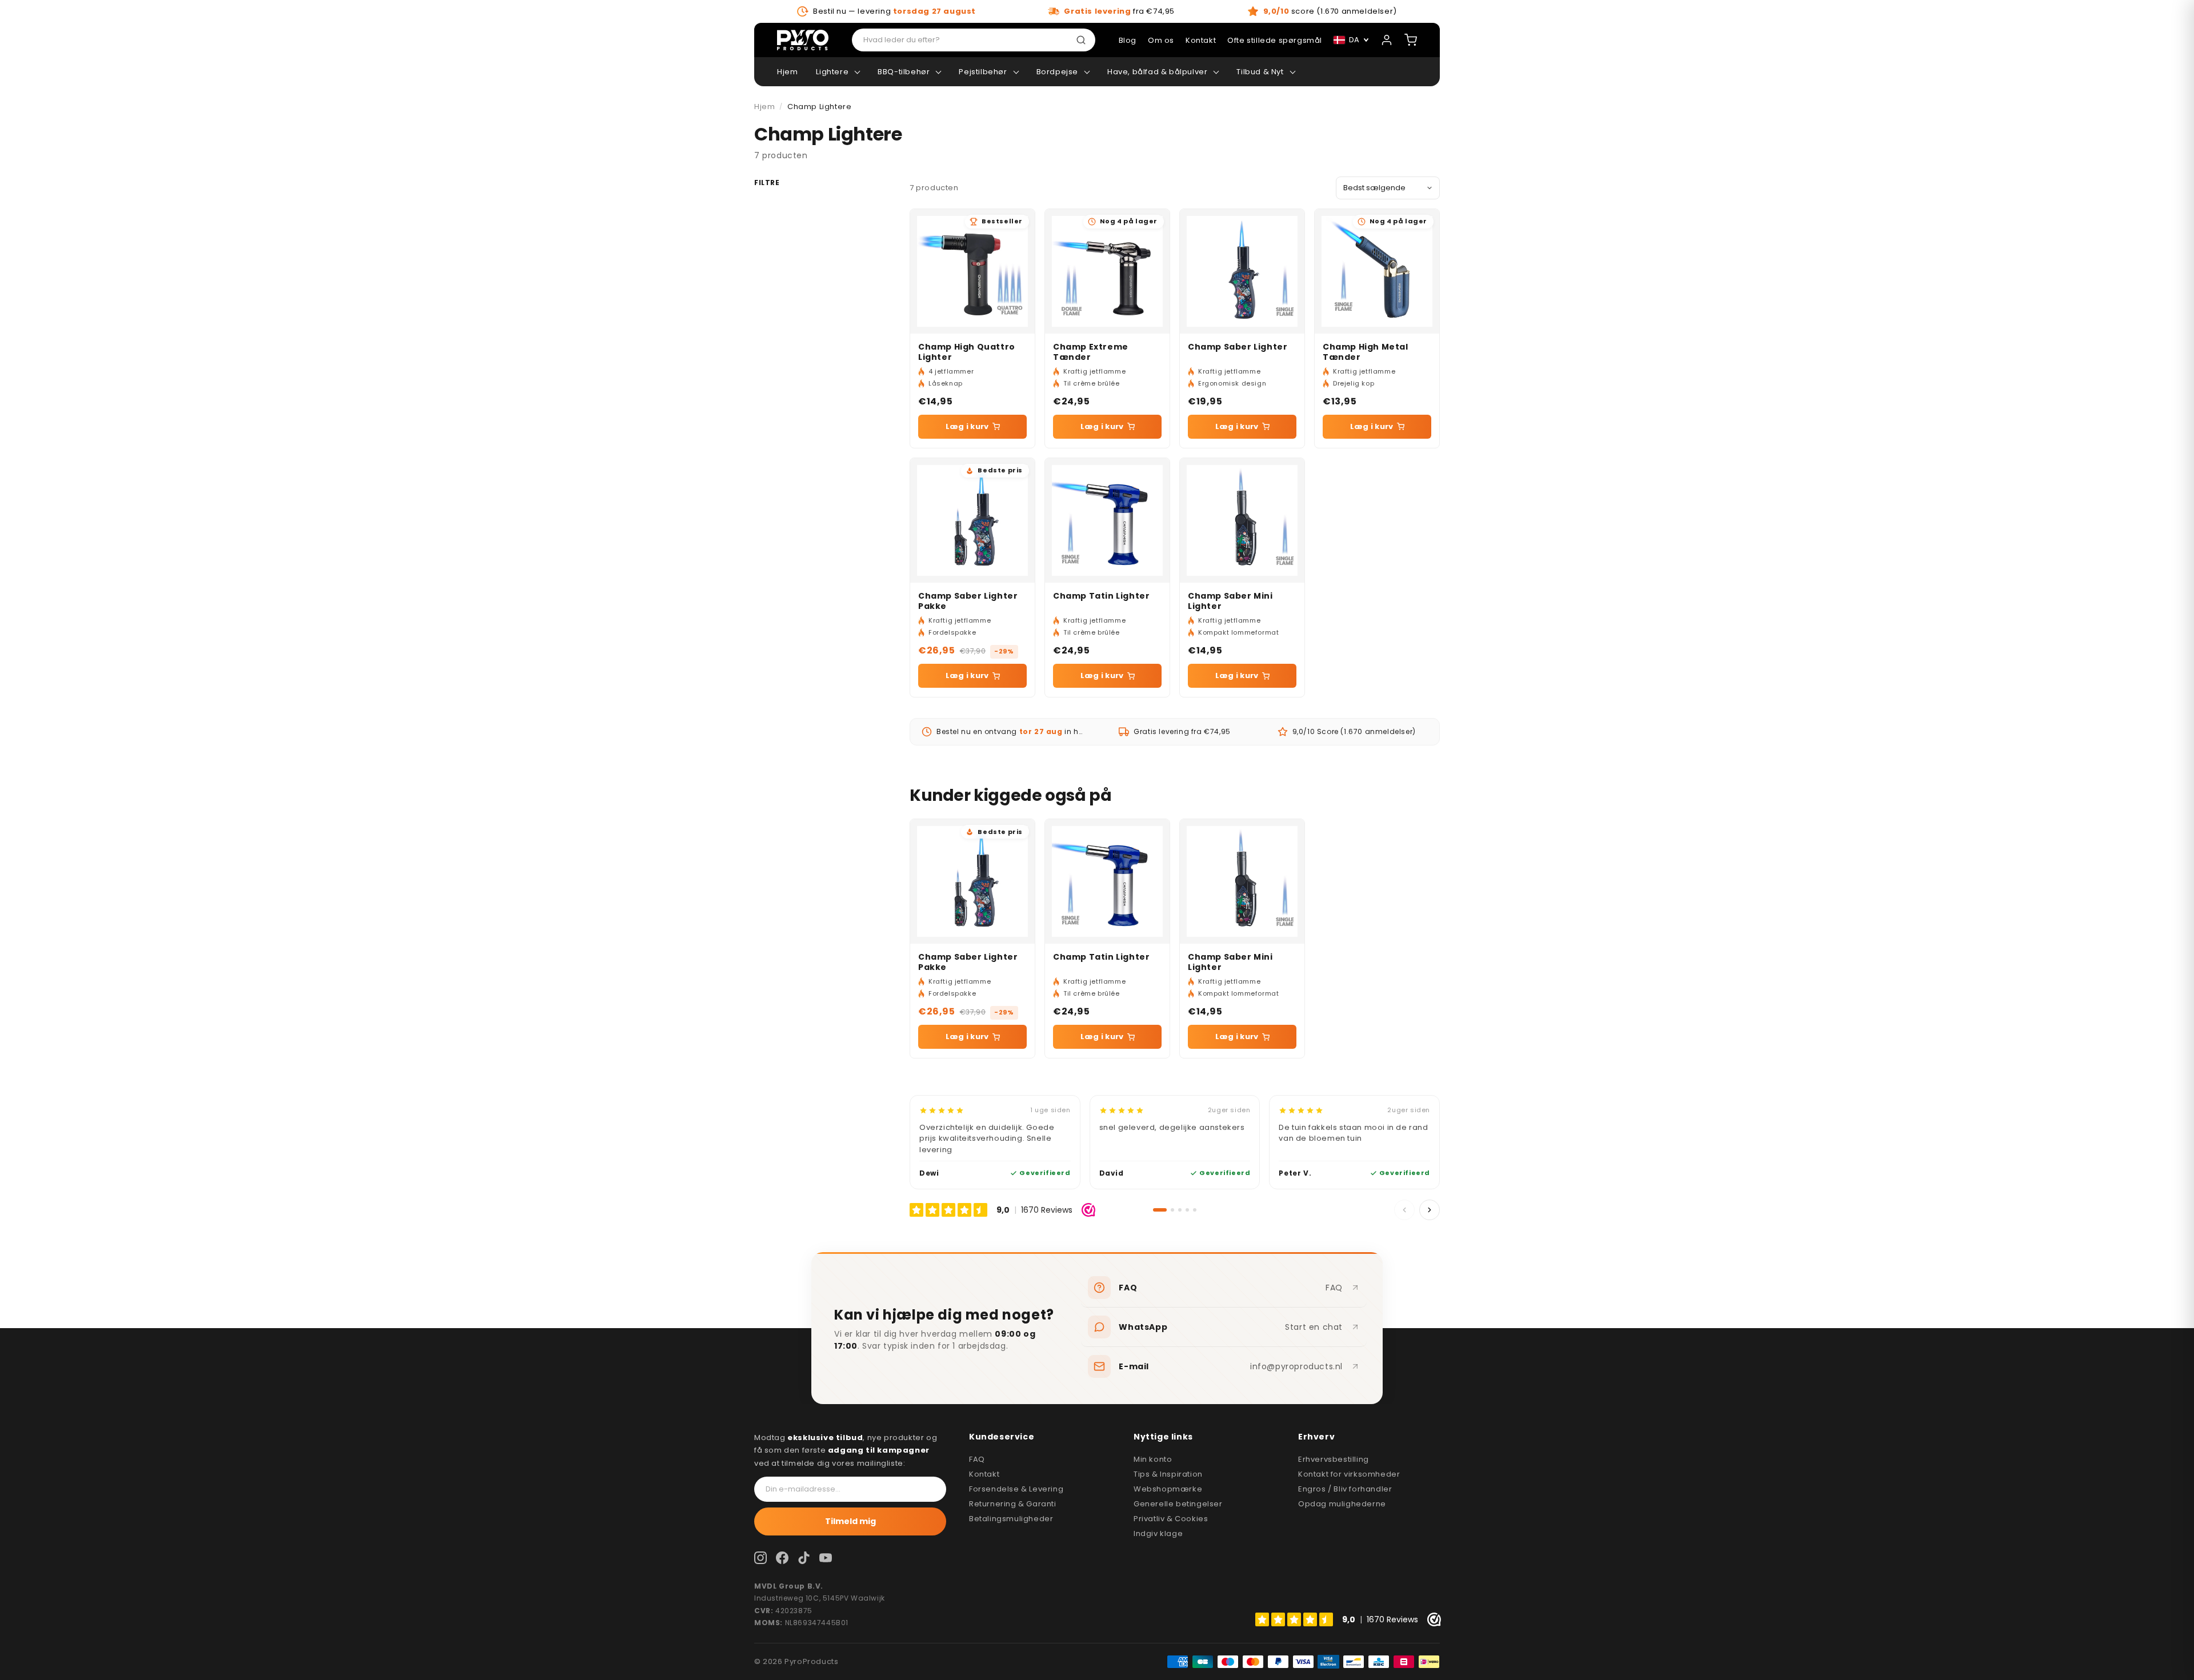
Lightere (832, 72)
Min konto (1153, 1459)
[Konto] (1387, 40)
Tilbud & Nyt (1260, 72)
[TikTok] (804, 1558)
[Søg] (1083, 40)
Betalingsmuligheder (1011, 1519)
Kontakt (984, 1474)
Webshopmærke (1168, 1489)
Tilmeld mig (850, 1521)
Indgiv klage (1158, 1533)
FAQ (977, 1459)
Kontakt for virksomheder (1349, 1474)
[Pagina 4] (1187, 1210)
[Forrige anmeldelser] (1404, 1210)
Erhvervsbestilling (1334, 1459)
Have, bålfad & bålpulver (1157, 72)
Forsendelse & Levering (1016, 1489)
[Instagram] (760, 1558)
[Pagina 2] (1172, 1210)
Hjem (787, 72)
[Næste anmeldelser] (1430, 1210)
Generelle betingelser (1178, 1504)
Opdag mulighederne (1342, 1504)
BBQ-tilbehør (904, 72)
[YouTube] (826, 1558)
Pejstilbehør (983, 72)
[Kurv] (1411, 40)
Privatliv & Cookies (1171, 1519)
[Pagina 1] (1160, 1210)
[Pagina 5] (1195, 1210)
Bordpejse (1057, 72)
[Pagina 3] (1180, 1210)
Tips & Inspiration (1168, 1474)
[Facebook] (782, 1558)
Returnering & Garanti (1013, 1504)
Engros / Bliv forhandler (1345, 1489)
